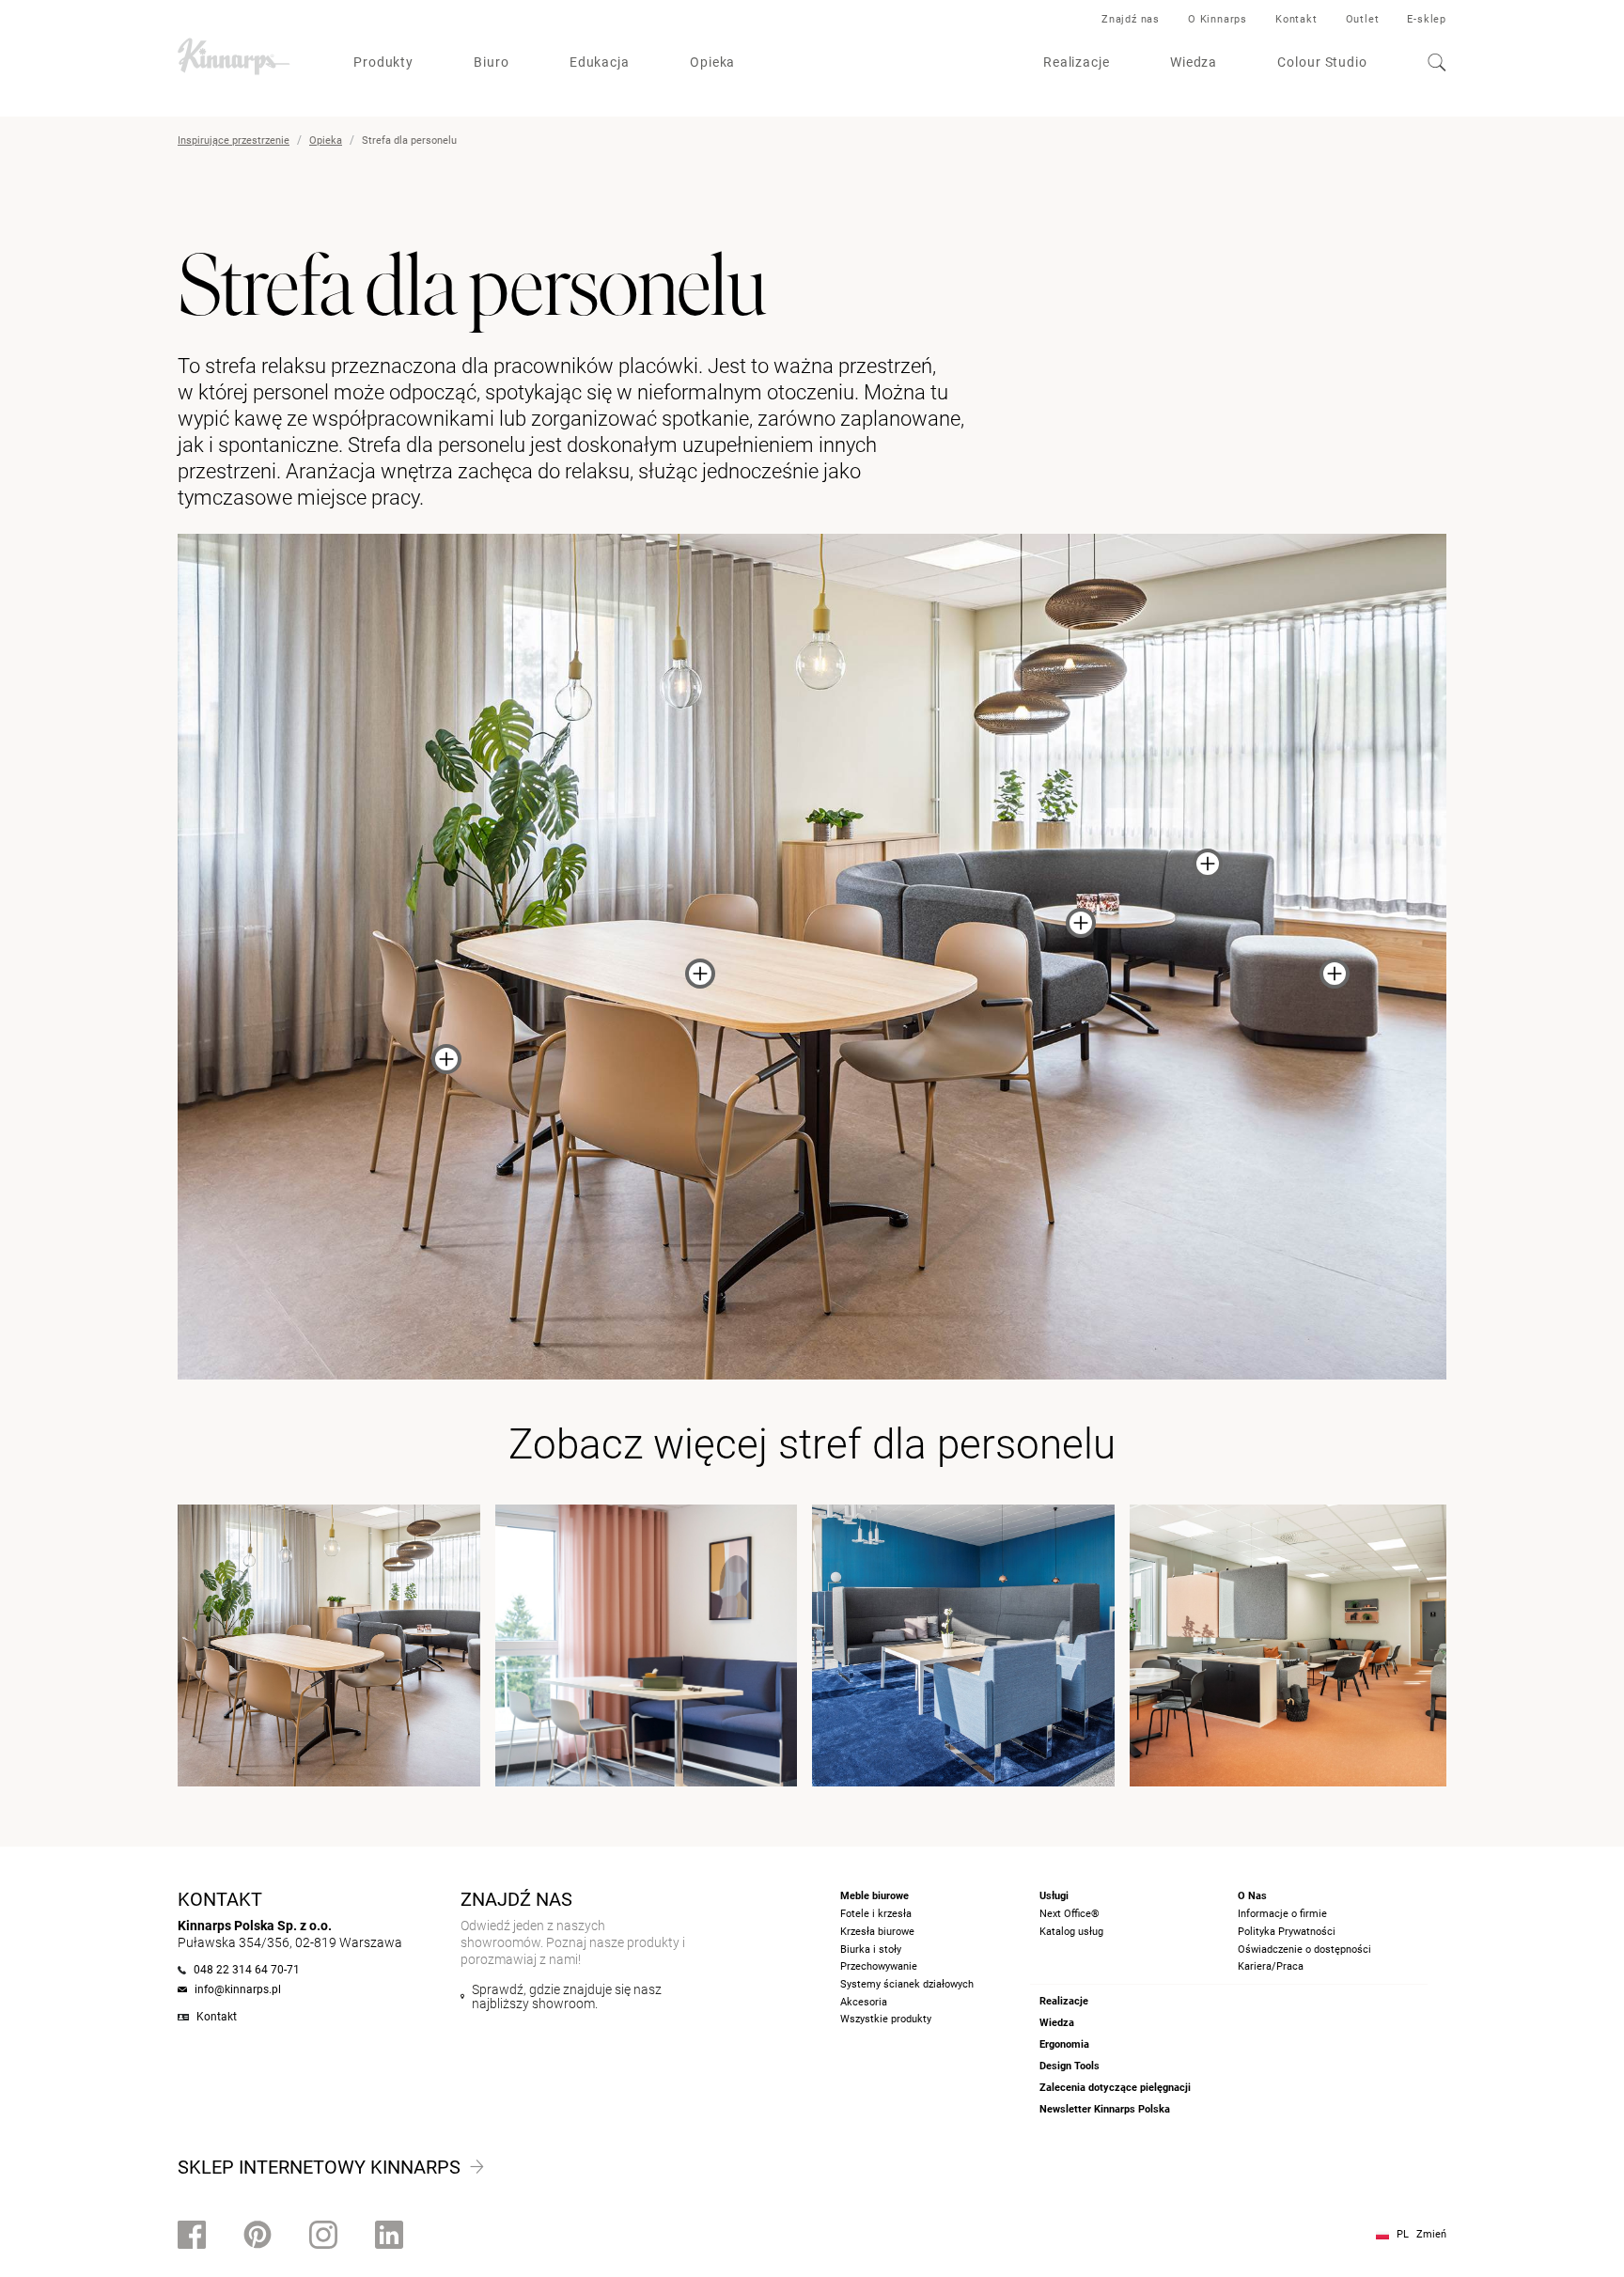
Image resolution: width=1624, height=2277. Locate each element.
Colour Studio (1322, 62)
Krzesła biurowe (877, 1932)
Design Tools (1070, 2066)
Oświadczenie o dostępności (1304, 1949)
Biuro (492, 62)
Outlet (1363, 19)
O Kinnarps (1218, 19)
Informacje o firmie (1282, 1914)
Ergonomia (1064, 2044)
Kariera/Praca (1271, 1966)
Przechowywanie (879, 1966)
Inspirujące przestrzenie (234, 140)
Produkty (383, 62)
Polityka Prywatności (1287, 1932)
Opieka (712, 62)
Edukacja (600, 62)
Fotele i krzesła (876, 1914)
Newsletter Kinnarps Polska (1105, 2109)
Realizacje (1077, 62)
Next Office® (1070, 1914)
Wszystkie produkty (886, 2019)
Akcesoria (864, 2002)
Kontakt (1296, 19)
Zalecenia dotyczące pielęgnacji (1115, 2088)
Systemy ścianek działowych (907, 1984)
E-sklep (1427, 19)
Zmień (1431, 2234)
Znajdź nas (1131, 19)
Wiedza (1194, 62)
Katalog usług (1071, 1932)
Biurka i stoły (871, 1949)
